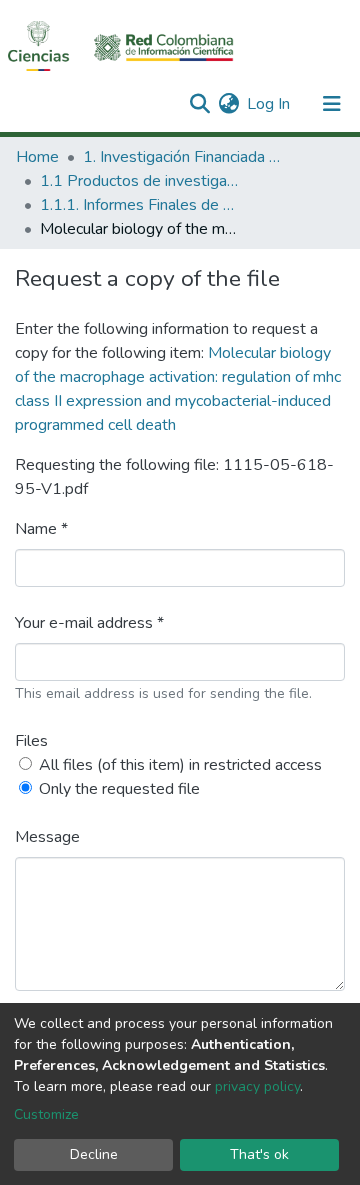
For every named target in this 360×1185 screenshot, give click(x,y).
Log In (269, 104)
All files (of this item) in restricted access (180, 765)
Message (47, 837)
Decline (94, 1154)
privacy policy (257, 1086)
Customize (46, 1114)
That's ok (259, 1154)
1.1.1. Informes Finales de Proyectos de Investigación (140, 205)
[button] (228, 104)
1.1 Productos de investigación (140, 181)
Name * (41, 529)
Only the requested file (119, 789)
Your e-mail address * (89, 623)
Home (37, 157)
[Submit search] (199, 104)
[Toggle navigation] (332, 104)
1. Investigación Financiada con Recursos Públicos (183, 157)
